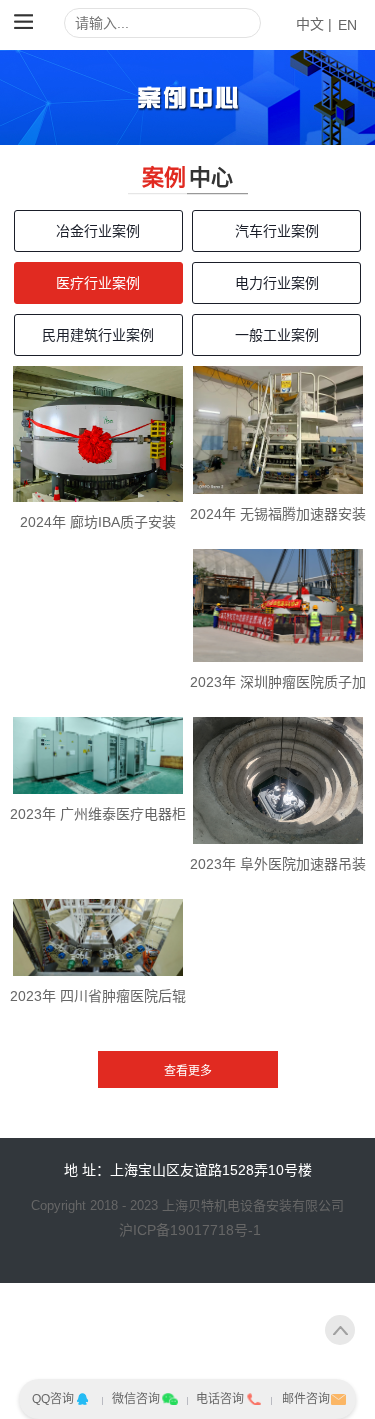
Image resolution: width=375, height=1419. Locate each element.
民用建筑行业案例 (98, 335)
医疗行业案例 (98, 283)
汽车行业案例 (277, 231)
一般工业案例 (277, 335)
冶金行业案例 (98, 231)
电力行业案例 (277, 283)
